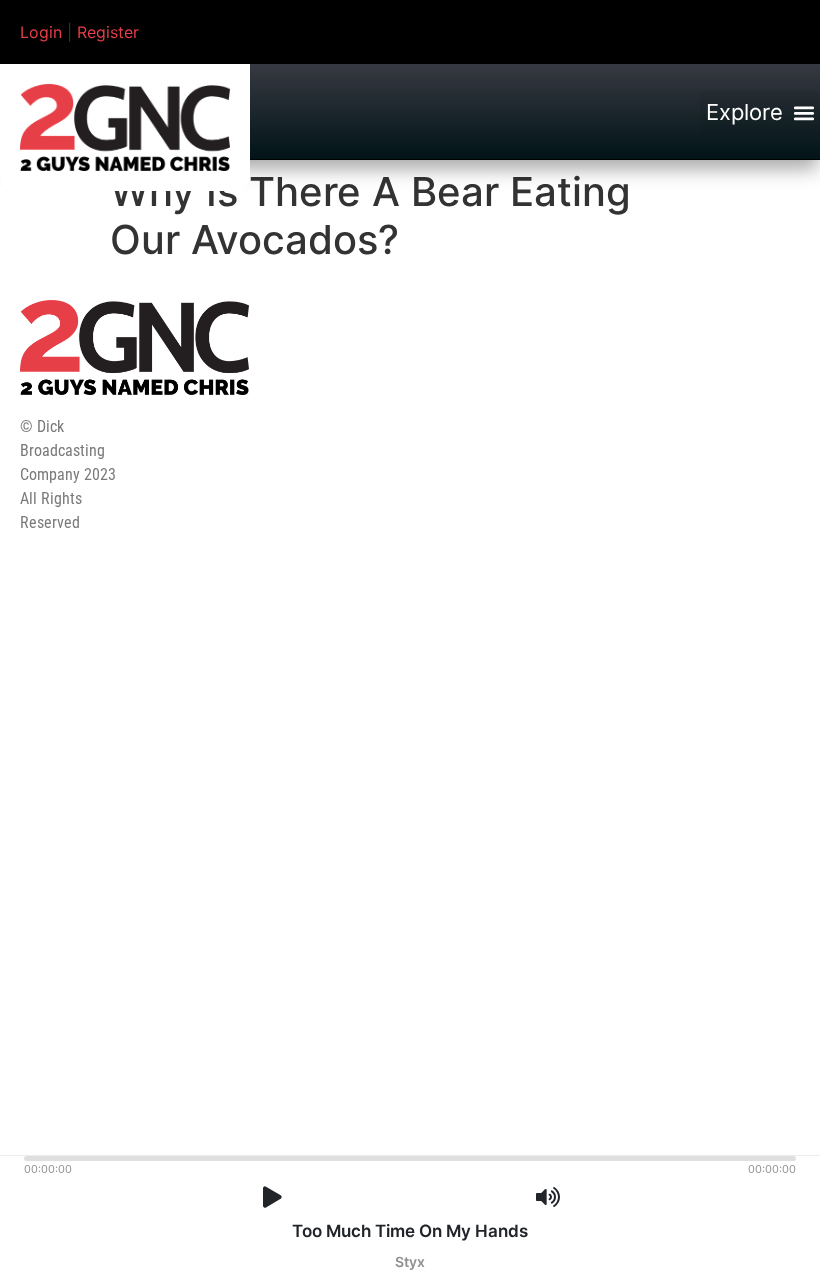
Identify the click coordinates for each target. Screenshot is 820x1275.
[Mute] (548, 1197)
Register (108, 32)
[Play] (272, 1197)
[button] (760, 113)
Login (41, 32)
